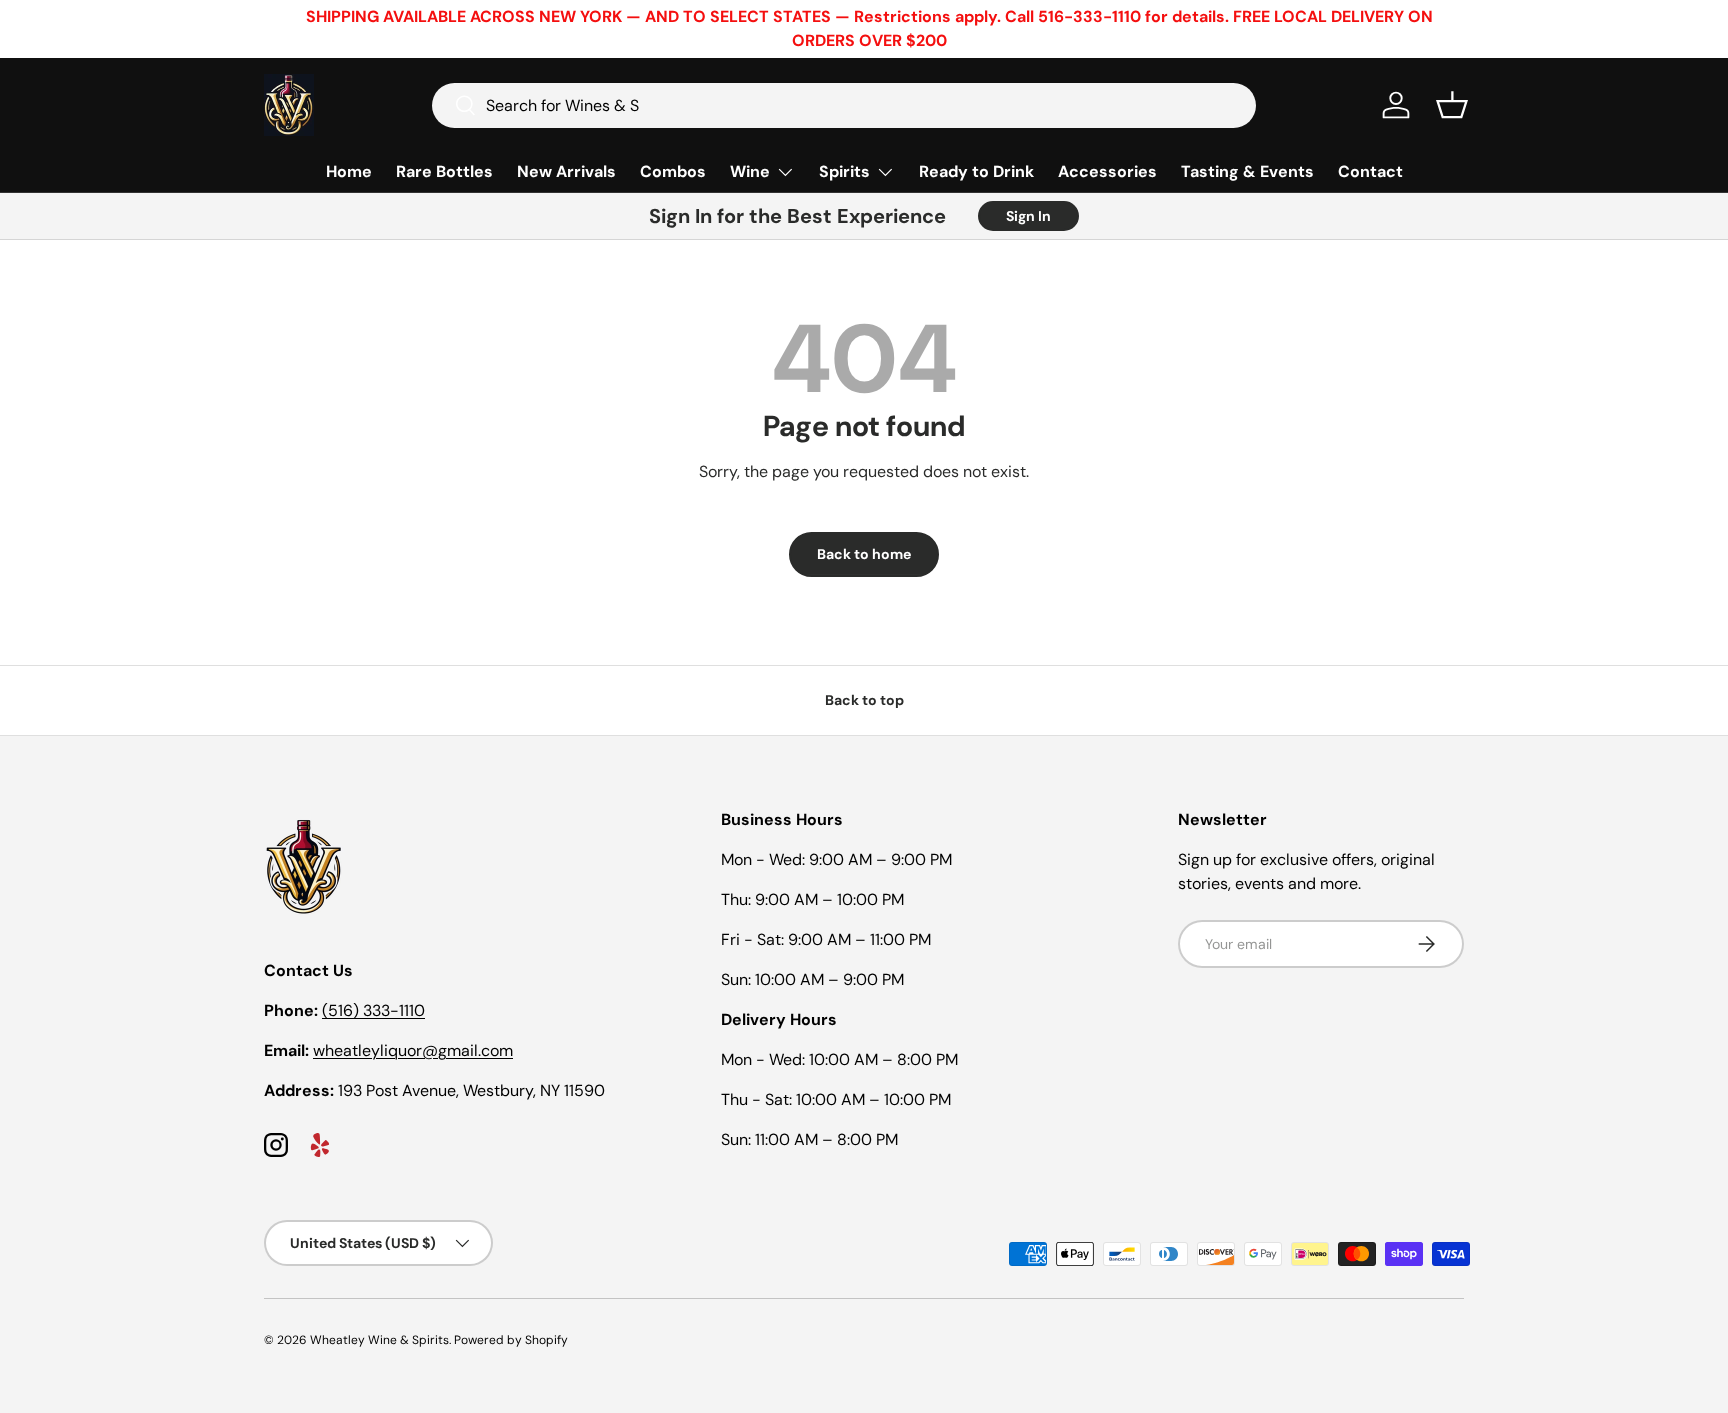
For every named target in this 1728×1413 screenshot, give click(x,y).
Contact (1370, 171)
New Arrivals (566, 171)
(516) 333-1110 (373, 1010)
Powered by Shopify (511, 1340)
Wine (750, 171)
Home (349, 171)
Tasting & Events (1247, 171)
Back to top (864, 700)
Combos (673, 171)
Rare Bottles (444, 171)
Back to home (864, 554)
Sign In (1028, 216)
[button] (1452, 105)
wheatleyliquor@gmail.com (413, 1050)
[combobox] (844, 105)
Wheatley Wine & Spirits (379, 1340)
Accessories (1107, 171)
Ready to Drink (976, 171)
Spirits (844, 171)
